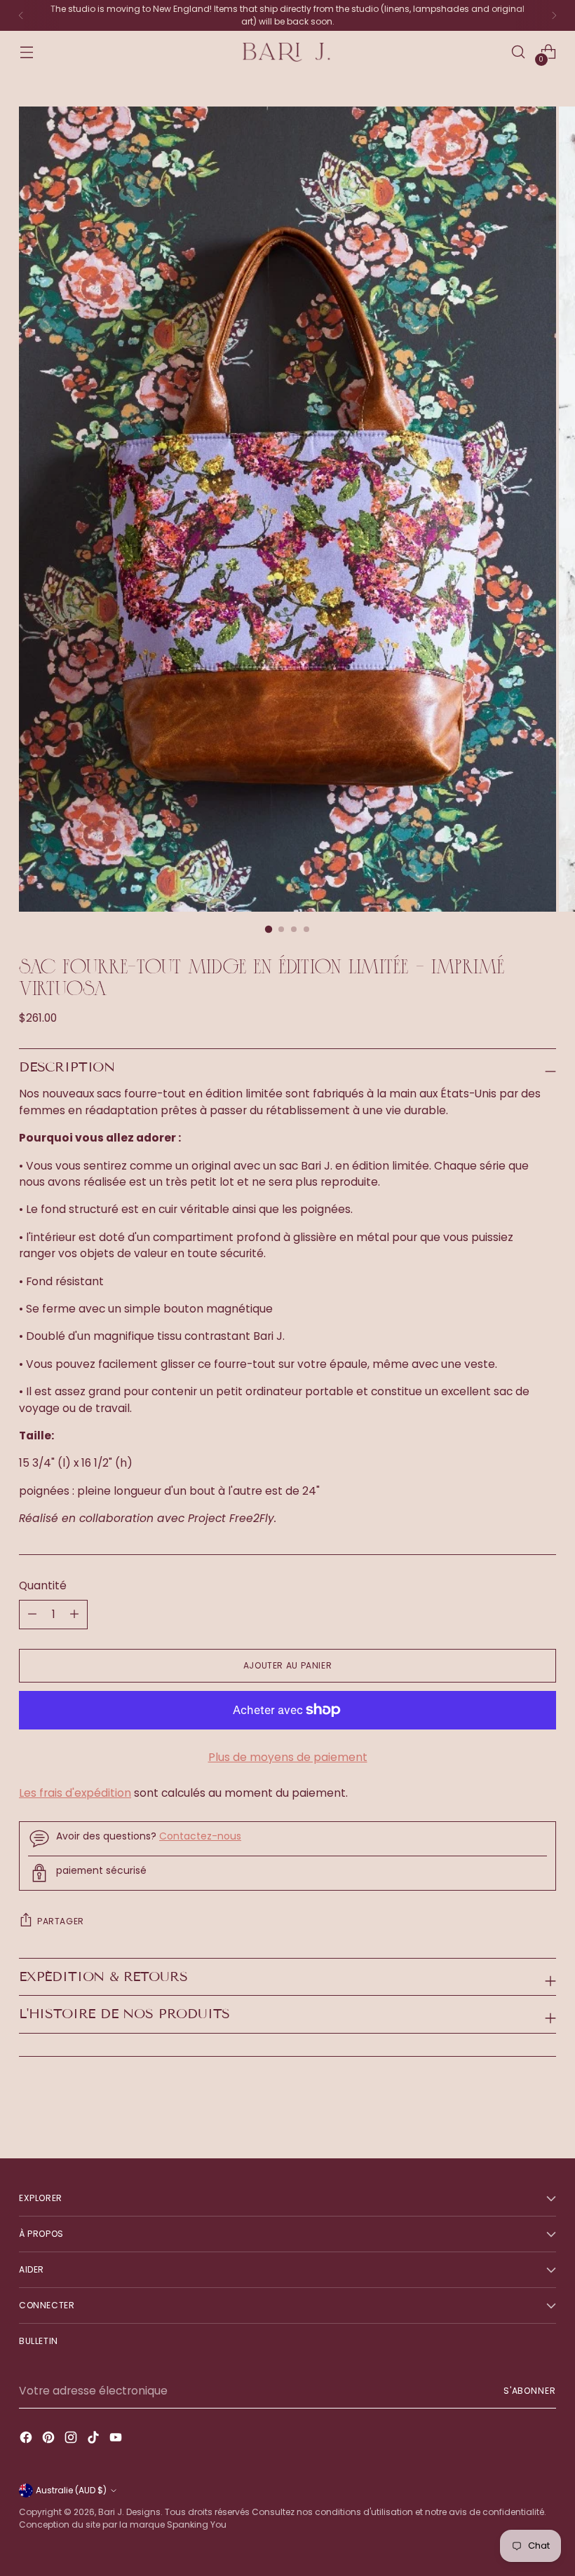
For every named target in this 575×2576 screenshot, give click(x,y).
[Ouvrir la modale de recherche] (519, 52)
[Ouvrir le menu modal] (26, 52)
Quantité (43, 1585)
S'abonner (530, 2391)
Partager (61, 1921)
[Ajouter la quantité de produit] (32, 1615)
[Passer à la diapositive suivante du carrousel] (544, 2110)
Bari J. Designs (129, 2512)
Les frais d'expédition (75, 1793)
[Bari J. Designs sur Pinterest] (50, 2439)
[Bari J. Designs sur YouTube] (117, 2439)
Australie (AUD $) (71, 2490)
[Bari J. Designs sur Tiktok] (95, 2439)
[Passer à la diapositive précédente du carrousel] (512, 2111)
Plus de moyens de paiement (288, 1757)
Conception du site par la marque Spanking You (123, 2524)
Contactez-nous (200, 1836)
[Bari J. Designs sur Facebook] (27, 2439)
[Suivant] (554, 15)
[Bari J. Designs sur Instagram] (72, 2439)
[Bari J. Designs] (287, 52)
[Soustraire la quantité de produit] (74, 1615)
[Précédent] (21, 15)
